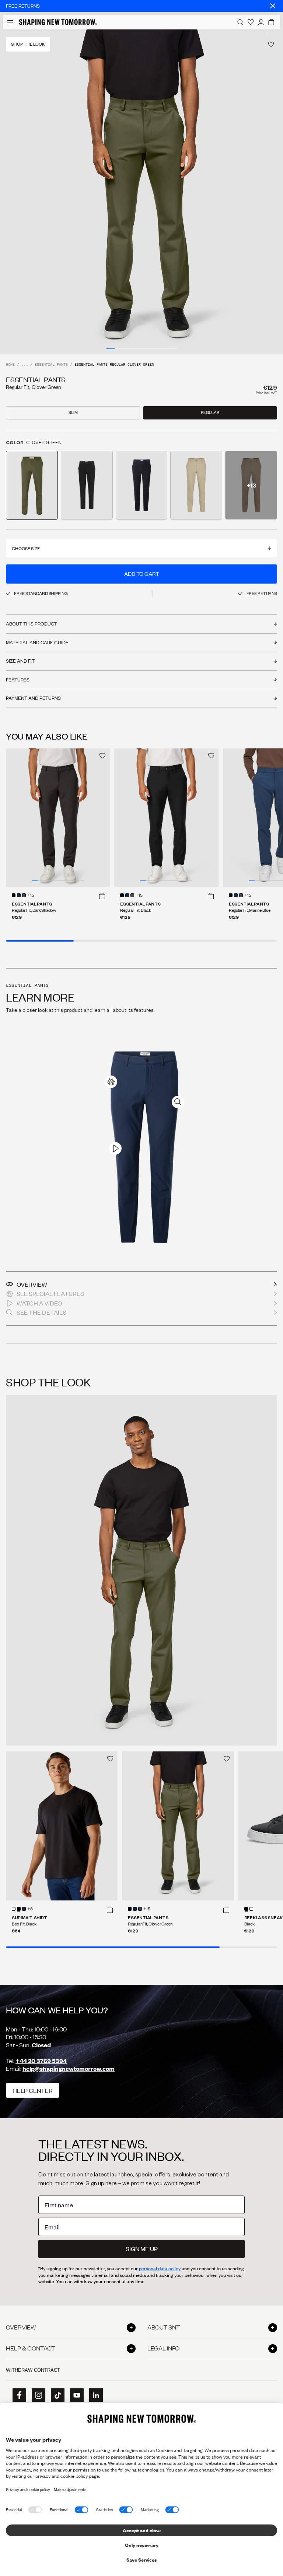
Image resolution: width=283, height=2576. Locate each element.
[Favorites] (251, 22)
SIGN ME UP (142, 2249)
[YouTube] (74, 2395)
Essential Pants (51, 365)
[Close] (273, 6)
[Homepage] (58, 22)
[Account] (261, 22)
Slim (73, 412)
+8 (30, 1909)
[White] (14, 1909)
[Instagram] (36, 2395)
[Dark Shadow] (24, 895)
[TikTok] (55, 2395)
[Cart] (271, 22)
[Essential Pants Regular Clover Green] (178, 1826)
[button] (102, 896)
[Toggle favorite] (271, 44)
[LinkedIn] (94, 2395)
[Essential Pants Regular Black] (166, 818)
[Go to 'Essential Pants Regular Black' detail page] (87, 485)
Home (10, 365)
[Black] (14, 895)
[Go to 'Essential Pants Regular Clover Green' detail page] (32, 485)
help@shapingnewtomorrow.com (69, 2068)
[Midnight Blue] (19, 895)
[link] (111, 1082)
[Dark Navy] (24, 1909)
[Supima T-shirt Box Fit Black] (62, 1826)
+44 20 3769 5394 (41, 2061)
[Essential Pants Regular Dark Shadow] (58, 818)
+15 (31, 896)
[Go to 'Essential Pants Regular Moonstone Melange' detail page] (196, 485)
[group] (141, 192)
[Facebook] (17, 2395)
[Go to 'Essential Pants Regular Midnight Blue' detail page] (142, 485)
